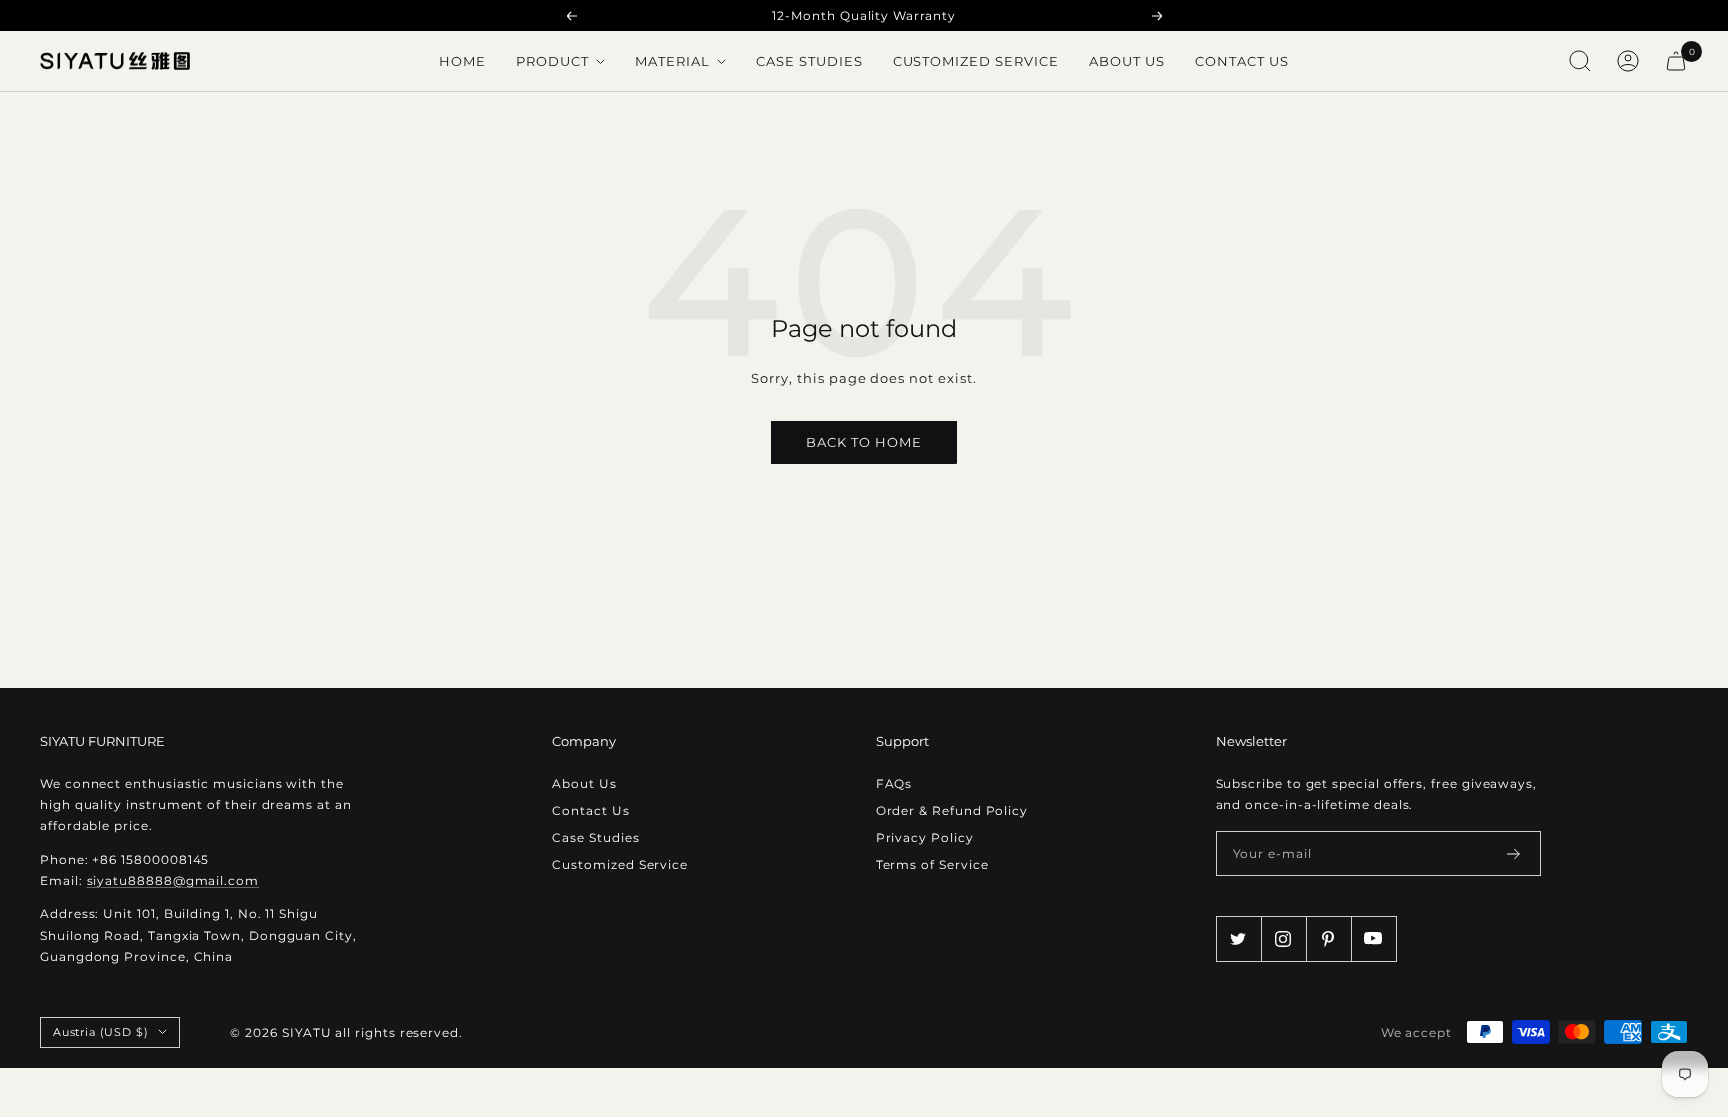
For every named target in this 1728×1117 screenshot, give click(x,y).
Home (462, 61)
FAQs (894, 783)
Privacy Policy (925, 837)
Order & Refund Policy (952, 810)
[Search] (1580, 61)
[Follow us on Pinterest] (1328, 938)
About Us (1127, 61)
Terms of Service (932, 864)
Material (674, 61)
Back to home (864, 442)
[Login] (1628, 61)
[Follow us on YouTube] (1373, 938)
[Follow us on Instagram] (1283, 938)
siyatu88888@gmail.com (173, 880)
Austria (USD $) (100, 1032)
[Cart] (1676, 61)
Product (554, 61)
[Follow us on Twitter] (1238, 938)
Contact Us (1242, 61)
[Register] (1514, 854)
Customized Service (976, 61)
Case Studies (809, 61)
